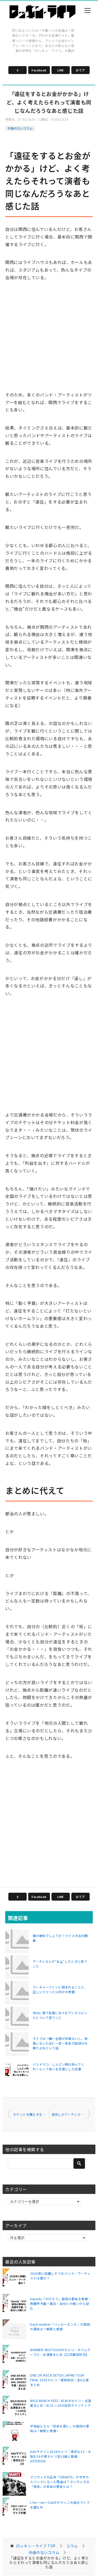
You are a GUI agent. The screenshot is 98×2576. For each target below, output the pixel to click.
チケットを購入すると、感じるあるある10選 (31, 2114)
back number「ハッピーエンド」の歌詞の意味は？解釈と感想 (60, 2327)
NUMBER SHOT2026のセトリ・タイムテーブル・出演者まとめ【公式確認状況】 (60, 2352)
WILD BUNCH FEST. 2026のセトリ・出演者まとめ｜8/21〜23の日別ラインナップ (61, 2403)
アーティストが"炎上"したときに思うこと (60, 1964)
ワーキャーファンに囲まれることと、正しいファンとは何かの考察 (60, 1989)
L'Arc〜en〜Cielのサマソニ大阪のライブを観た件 (60, 2505)
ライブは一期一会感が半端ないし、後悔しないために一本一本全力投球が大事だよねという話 (60, 2043)
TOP (36, 2546)
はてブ (80, 70)
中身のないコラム (20, 128)
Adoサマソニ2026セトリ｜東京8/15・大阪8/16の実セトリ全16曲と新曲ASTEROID (61, 2456)
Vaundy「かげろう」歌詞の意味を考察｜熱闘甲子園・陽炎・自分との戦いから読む (61, 2303)
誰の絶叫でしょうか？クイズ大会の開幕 (60, 1938)
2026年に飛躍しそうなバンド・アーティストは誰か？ (60, 2276)
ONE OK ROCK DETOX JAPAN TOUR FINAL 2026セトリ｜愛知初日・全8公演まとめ (59, 2380)
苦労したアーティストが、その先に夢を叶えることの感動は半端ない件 (71, 2114)
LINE (60, 70)
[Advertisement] (49, 341)
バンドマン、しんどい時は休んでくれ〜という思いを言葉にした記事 (58, 2067)
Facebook (39, 70)
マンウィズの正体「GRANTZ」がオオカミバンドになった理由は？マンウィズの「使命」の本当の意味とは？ (60, 2482)
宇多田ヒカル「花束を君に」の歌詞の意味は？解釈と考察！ (60, 2428)
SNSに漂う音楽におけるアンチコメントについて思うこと (60, 2015)
